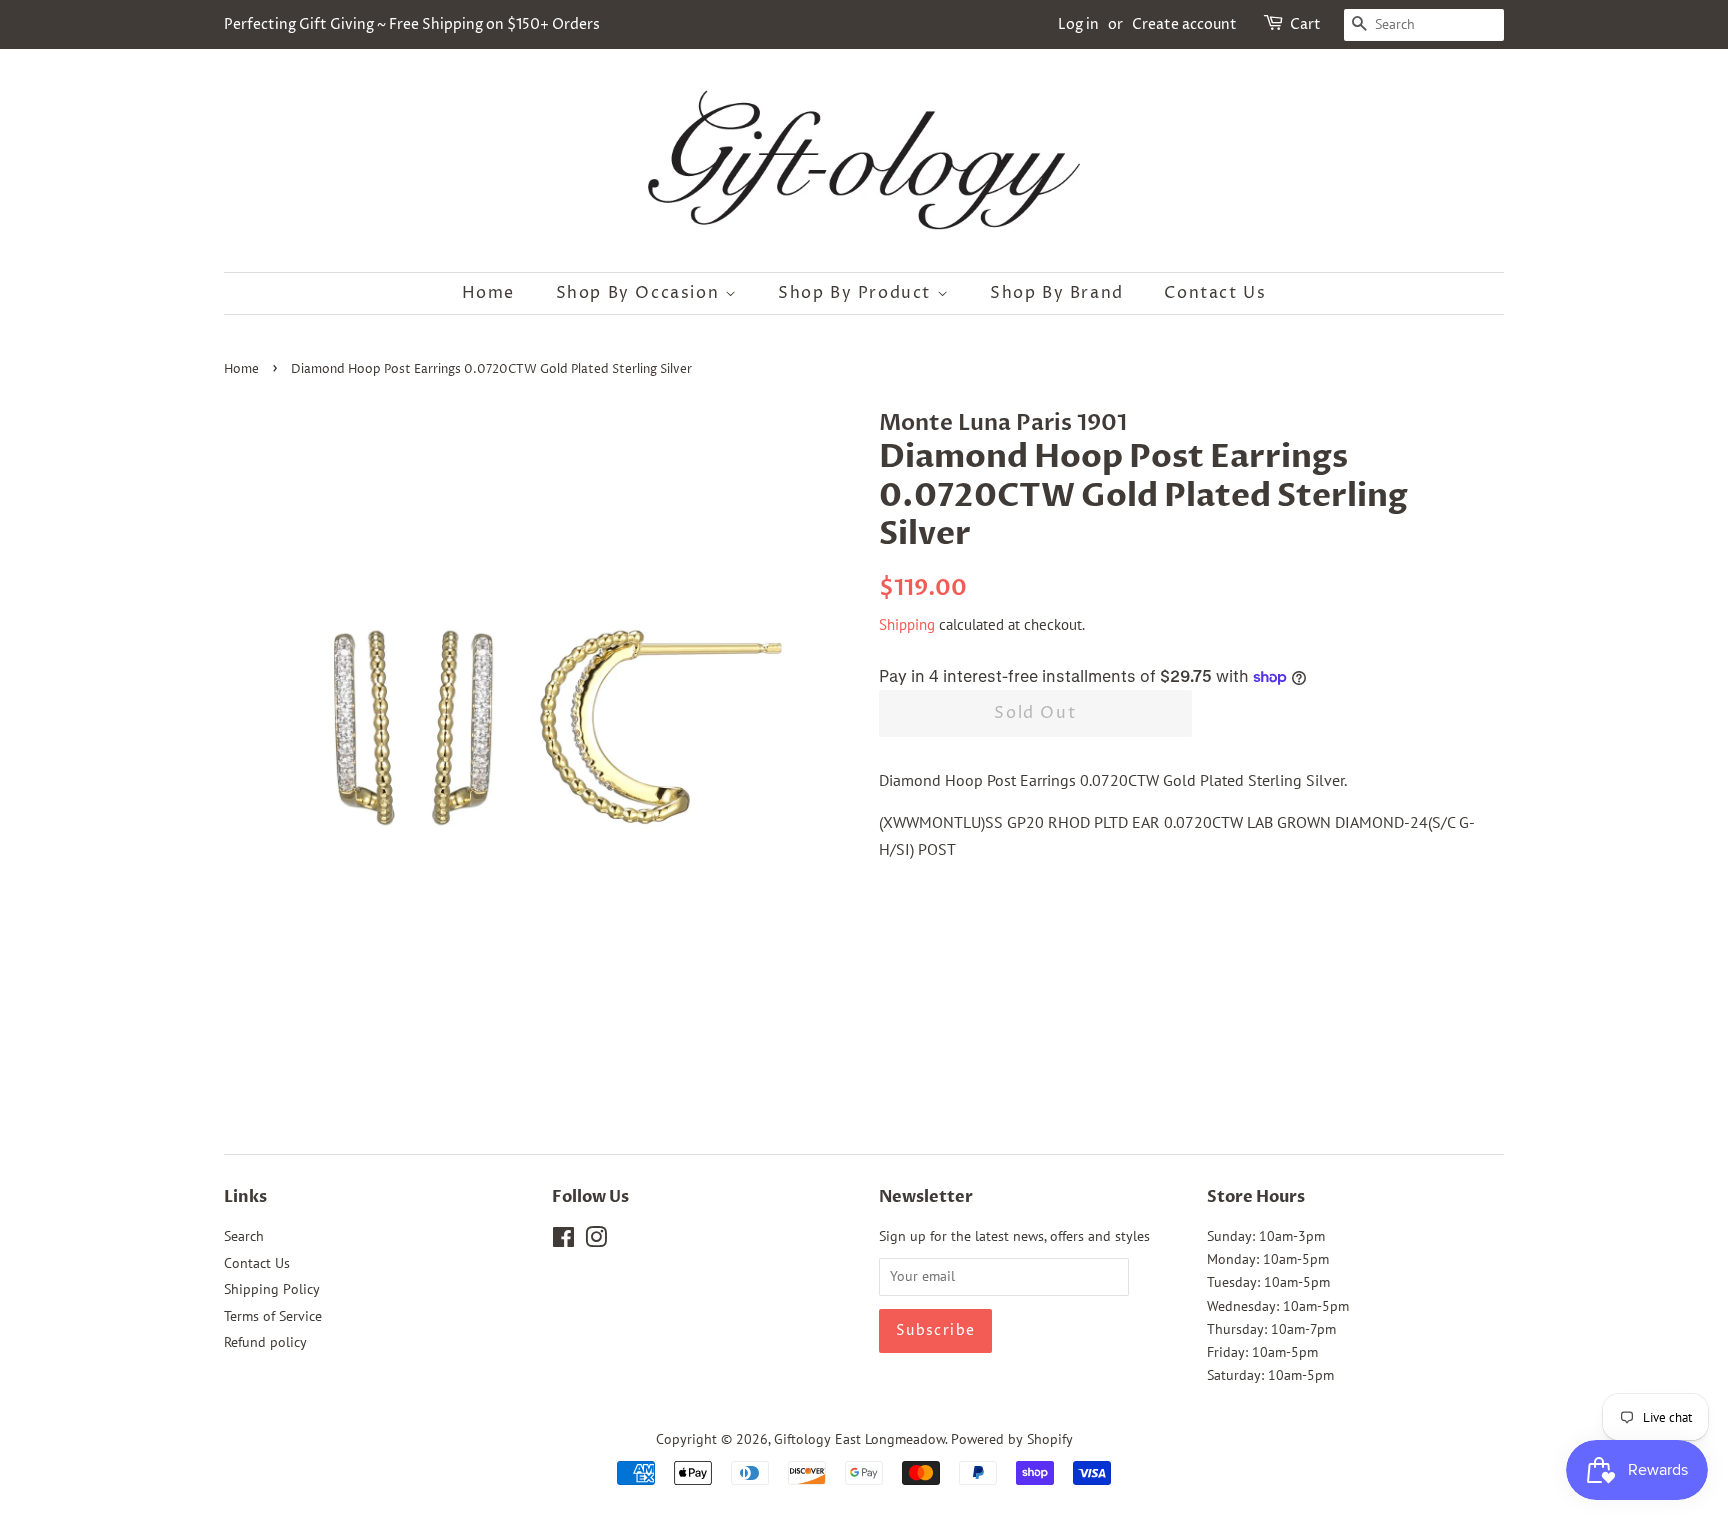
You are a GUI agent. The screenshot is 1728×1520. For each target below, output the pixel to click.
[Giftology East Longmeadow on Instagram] (596, 1241)
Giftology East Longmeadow (859, 1439)
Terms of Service (273, 1316)
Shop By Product (857, 293)
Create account (1184, 24)
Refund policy (265, 1342)
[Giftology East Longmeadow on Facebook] (563, 1241)
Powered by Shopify (1012, 1439)
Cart (1305, 24)
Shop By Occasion (640, 293)
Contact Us (1215, 293)
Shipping (907, 624)
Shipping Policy (272, 1289)
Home (488, 293)
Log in (1078, 24)
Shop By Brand (1057, 293)
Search (244, 1236)
